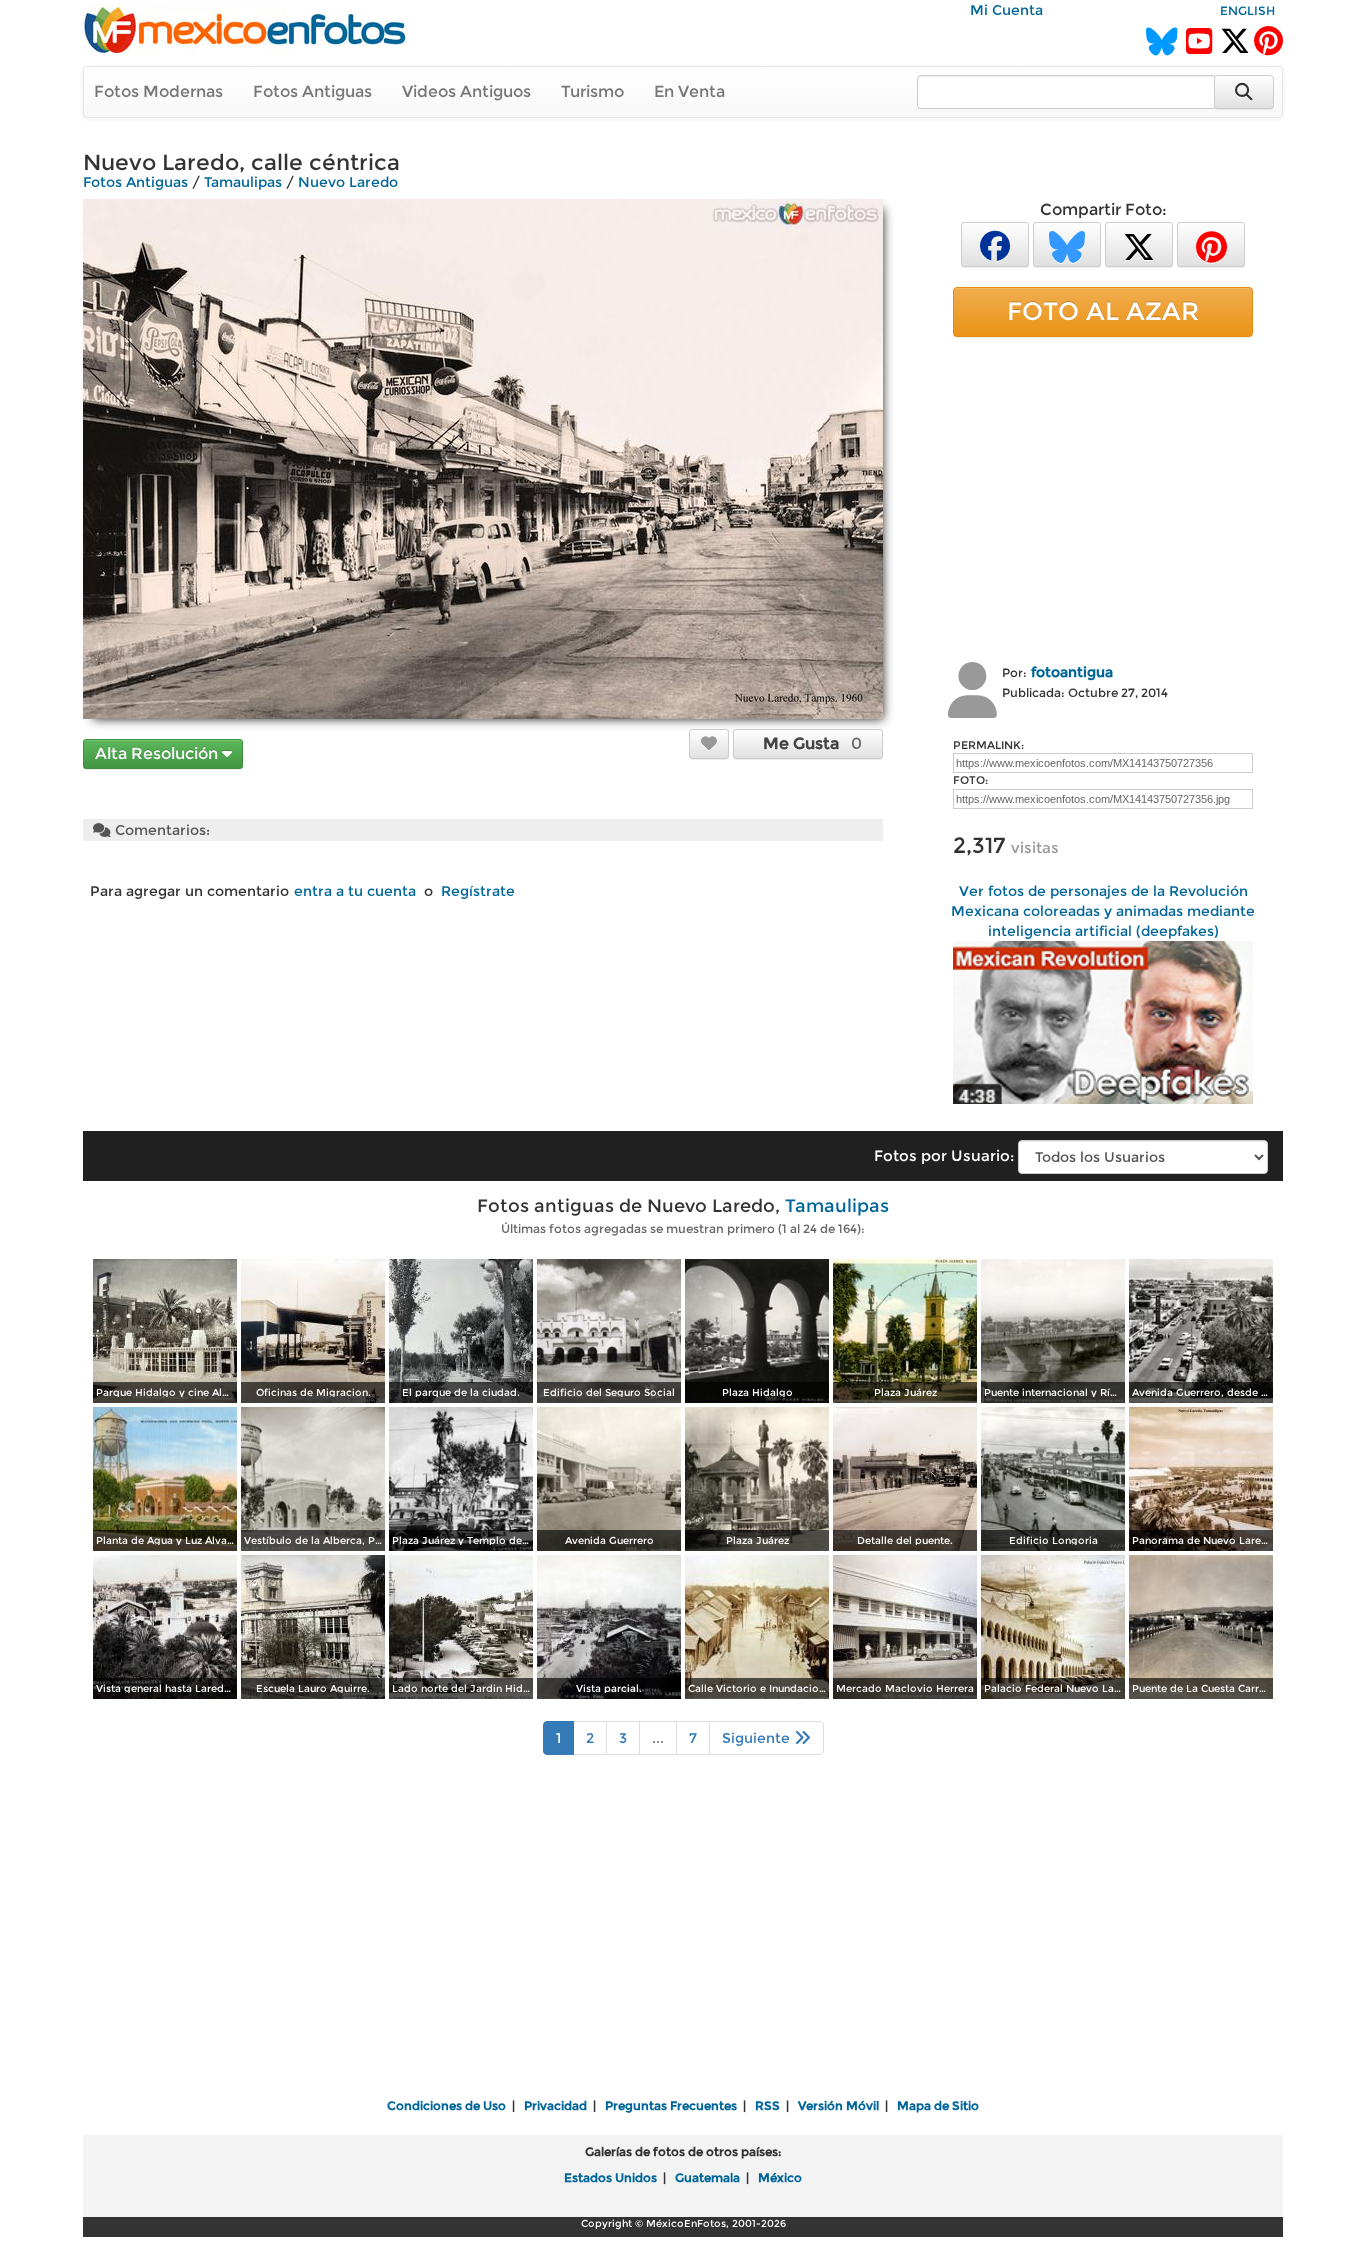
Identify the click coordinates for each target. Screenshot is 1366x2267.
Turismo (592, 91)
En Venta (689, 91)
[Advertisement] (1103, 497)
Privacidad (555, 2105)
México (780, 2177)
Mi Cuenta (1006, 10)
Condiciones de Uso (446, 2105)
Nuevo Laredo (348, 182)
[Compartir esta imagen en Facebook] (995, 243)
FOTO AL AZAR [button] (1103, 311)
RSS (767, 2105)
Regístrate (478, 891)
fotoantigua (1072, 672)
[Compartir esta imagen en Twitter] (1139, 243)
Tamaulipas (243, 182)
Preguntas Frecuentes (671, 2105)
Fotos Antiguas (312, 91)
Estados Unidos (610, 2177)
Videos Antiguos (466, 91)
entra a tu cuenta (355, 891)
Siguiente (758, 1738)
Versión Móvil (838, 2105)
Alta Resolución (158, 753)
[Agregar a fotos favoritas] (709, 743)
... (658, 1738)
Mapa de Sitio (938, 2105)
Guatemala (707, 2177)
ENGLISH (1247, 10)
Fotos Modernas (158, 91)
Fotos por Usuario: (944, 1155)
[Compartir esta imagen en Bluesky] (1067, 243)
